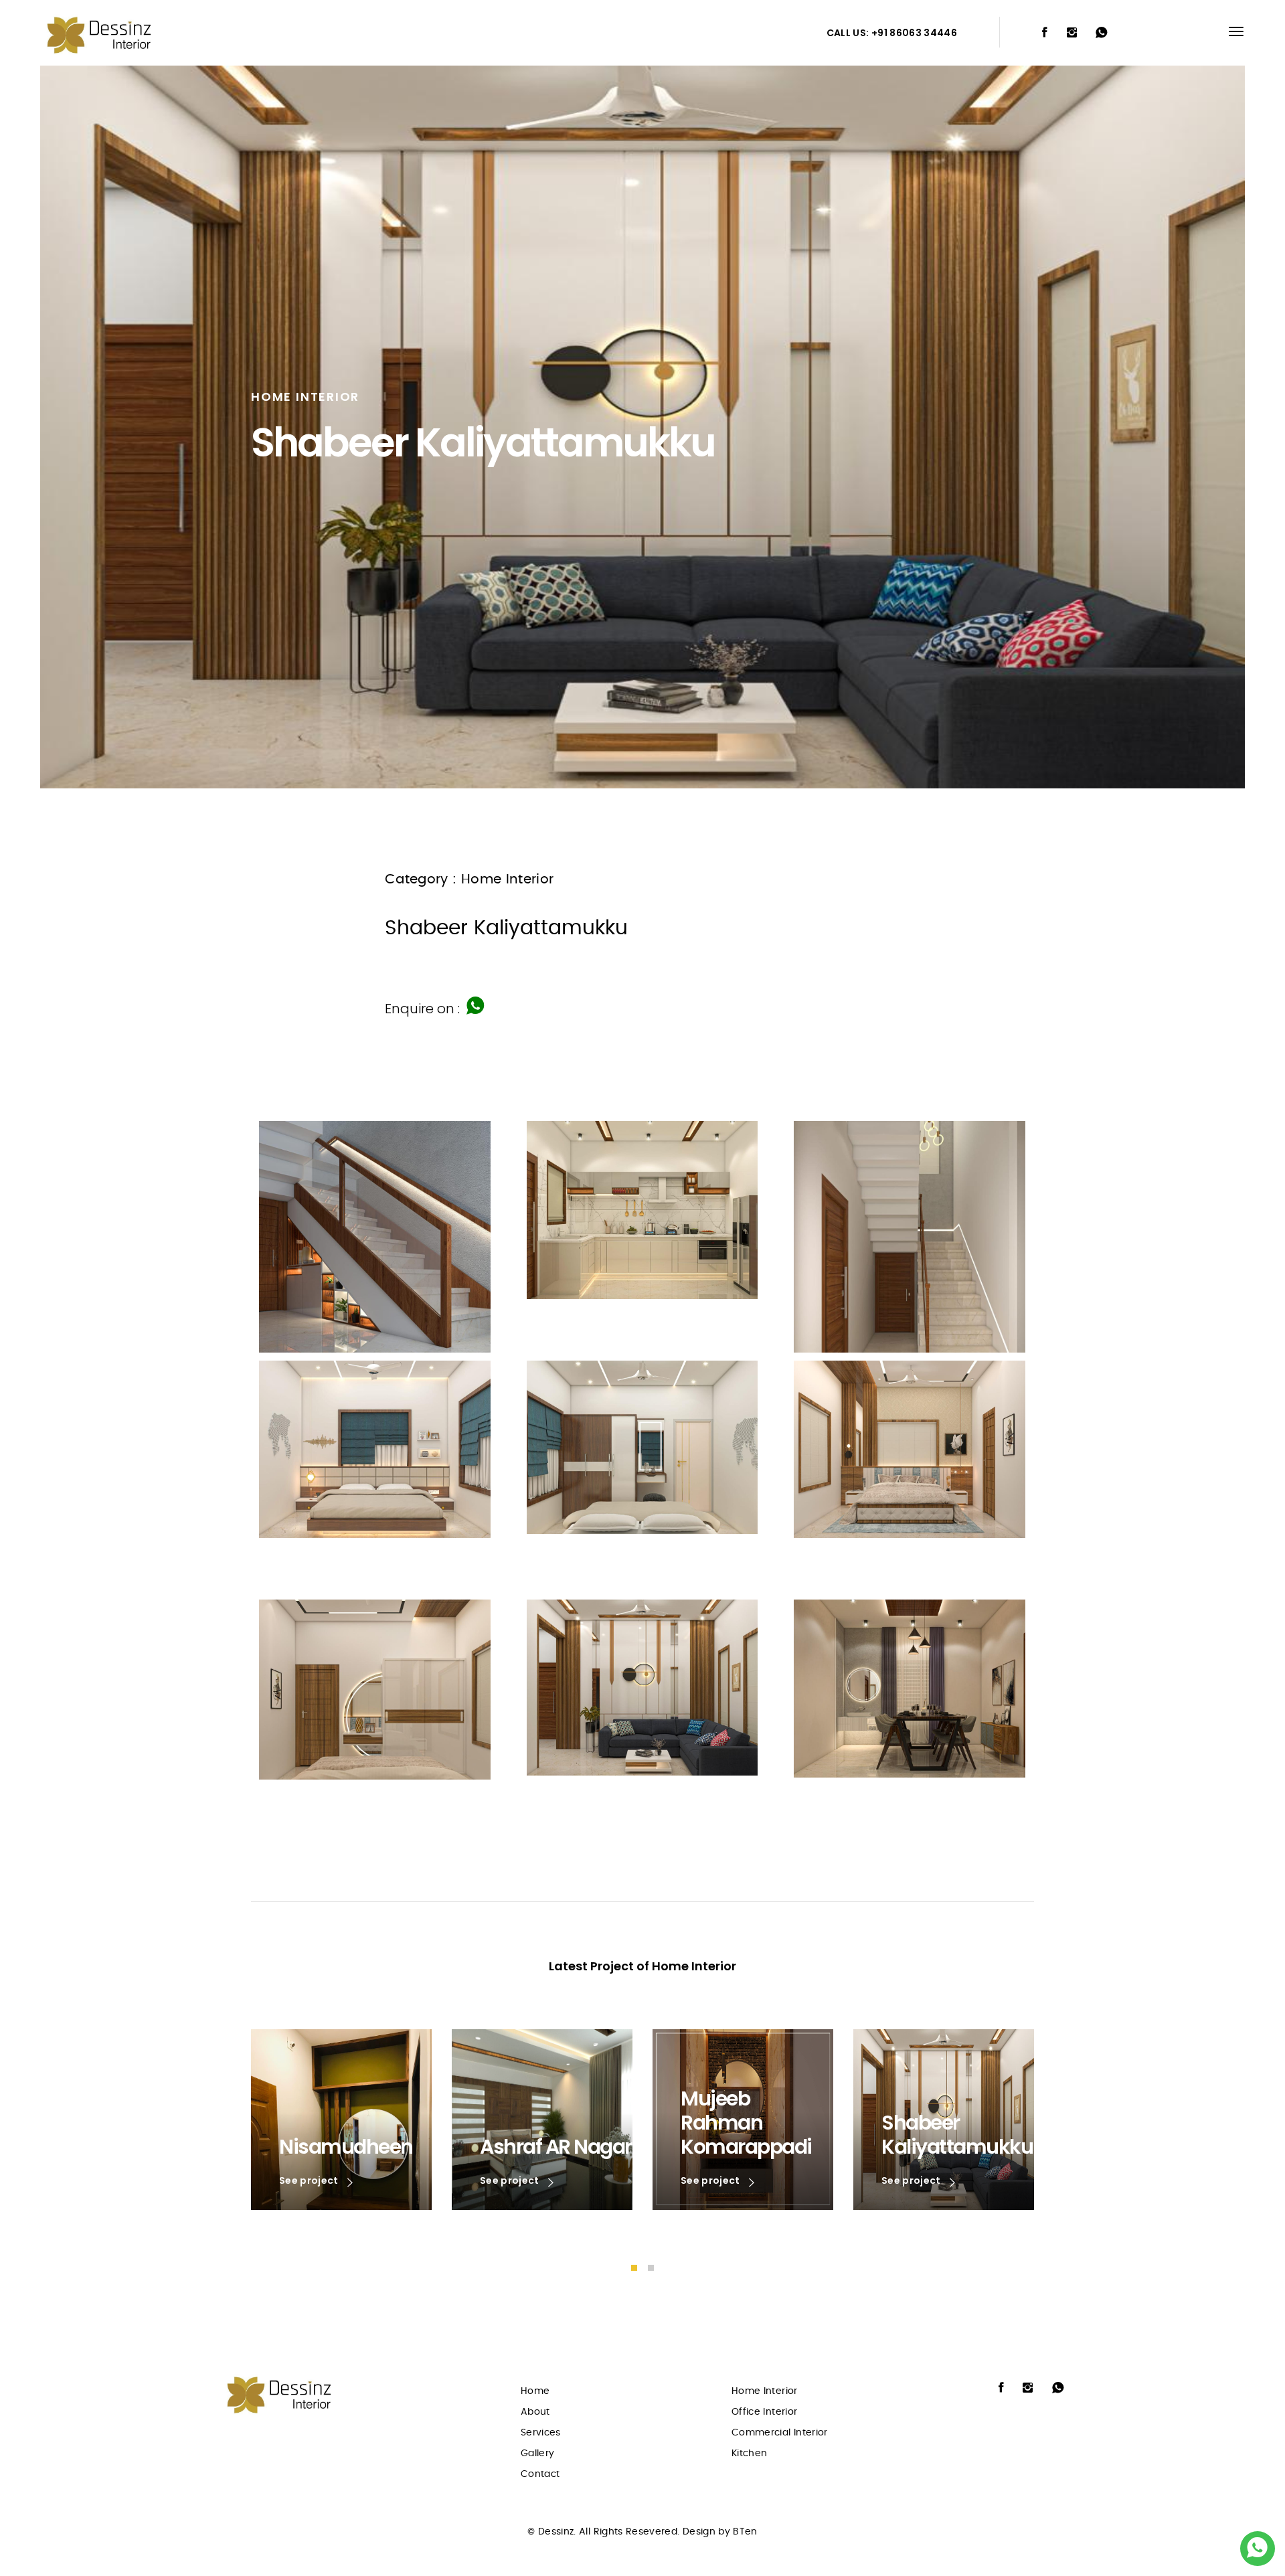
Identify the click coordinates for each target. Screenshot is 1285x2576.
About (535, 2412)
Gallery (537, 2454)
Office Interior (764, 2412)
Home (535, 2391)
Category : (421, 879)
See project (310, 2181)
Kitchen (749, 2454)
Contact (540, 2474)
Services (541, 2433)
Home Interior (765, 2391)
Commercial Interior (780, 2433)
